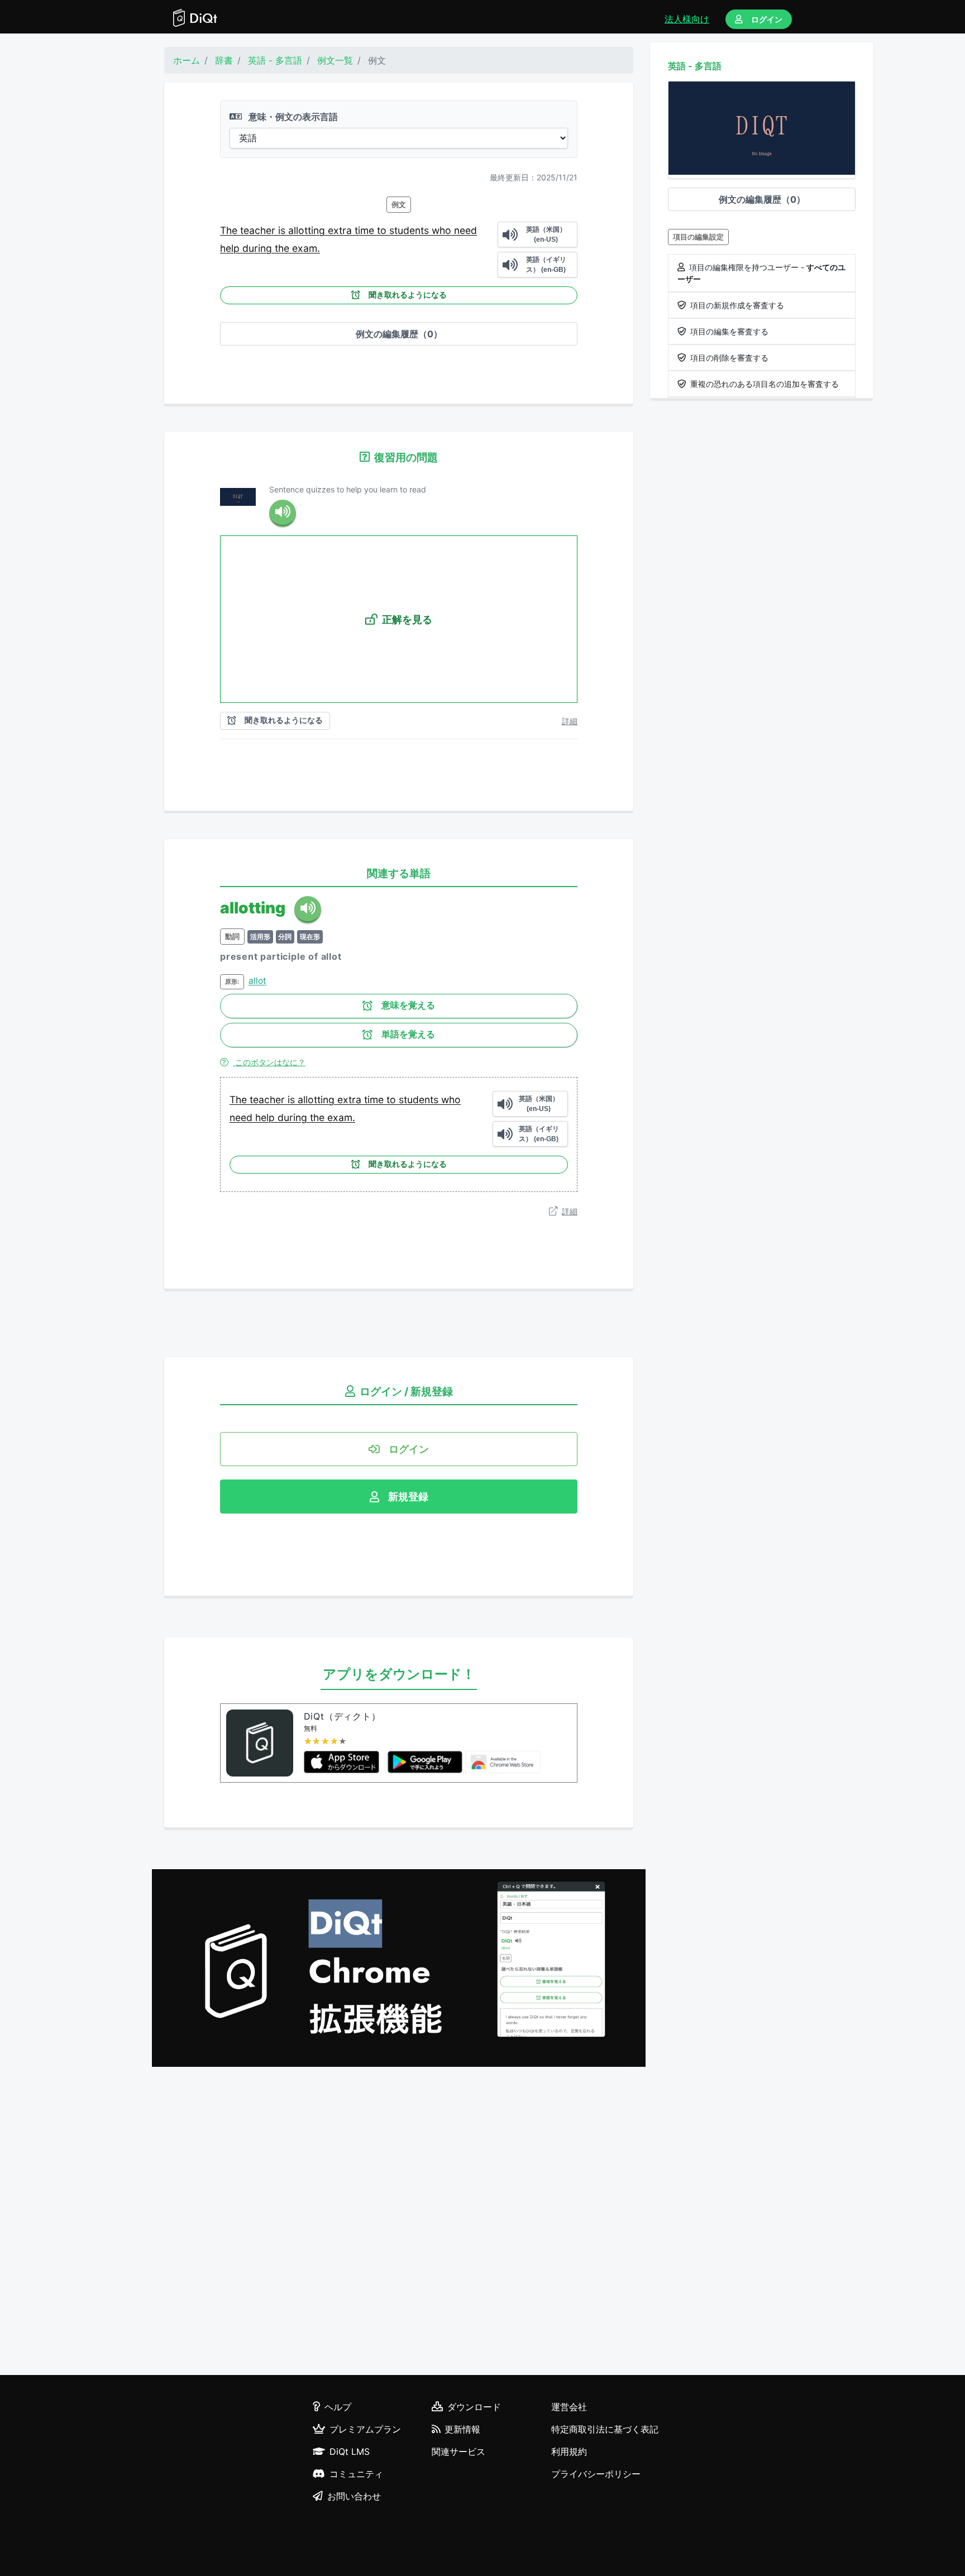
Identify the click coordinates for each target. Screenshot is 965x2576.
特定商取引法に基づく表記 (605, 2429)
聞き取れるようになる (408, 295)
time (366, 230)
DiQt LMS (350, 2451)
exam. (306, 248)
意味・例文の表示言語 (292, 117)
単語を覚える (408, 1034)
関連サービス (458, 2451)
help (231, 248)
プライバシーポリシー (596, 2474)
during (259, 248)
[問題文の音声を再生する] (283, 513)
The (230, 230)
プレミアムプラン (365, 2429)
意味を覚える (408, 1005)
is (283, 230)
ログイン (767, 19)
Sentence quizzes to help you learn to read (348, 489)
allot (257, 981)
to (383, 230)
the (283, 248)
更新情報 (462, 2429)
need (465, 230)
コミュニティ (356, 2474)
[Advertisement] (399, 2223)
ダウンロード (474, 2407)
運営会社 (569, 2407)
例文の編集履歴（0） (399, 334)
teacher (259, 230)
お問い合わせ (354, 2496)
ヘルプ (338, 2407)
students (410, 230)
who (443, 230)
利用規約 (569, 2451)
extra (341, 230)
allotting (308, 230)
